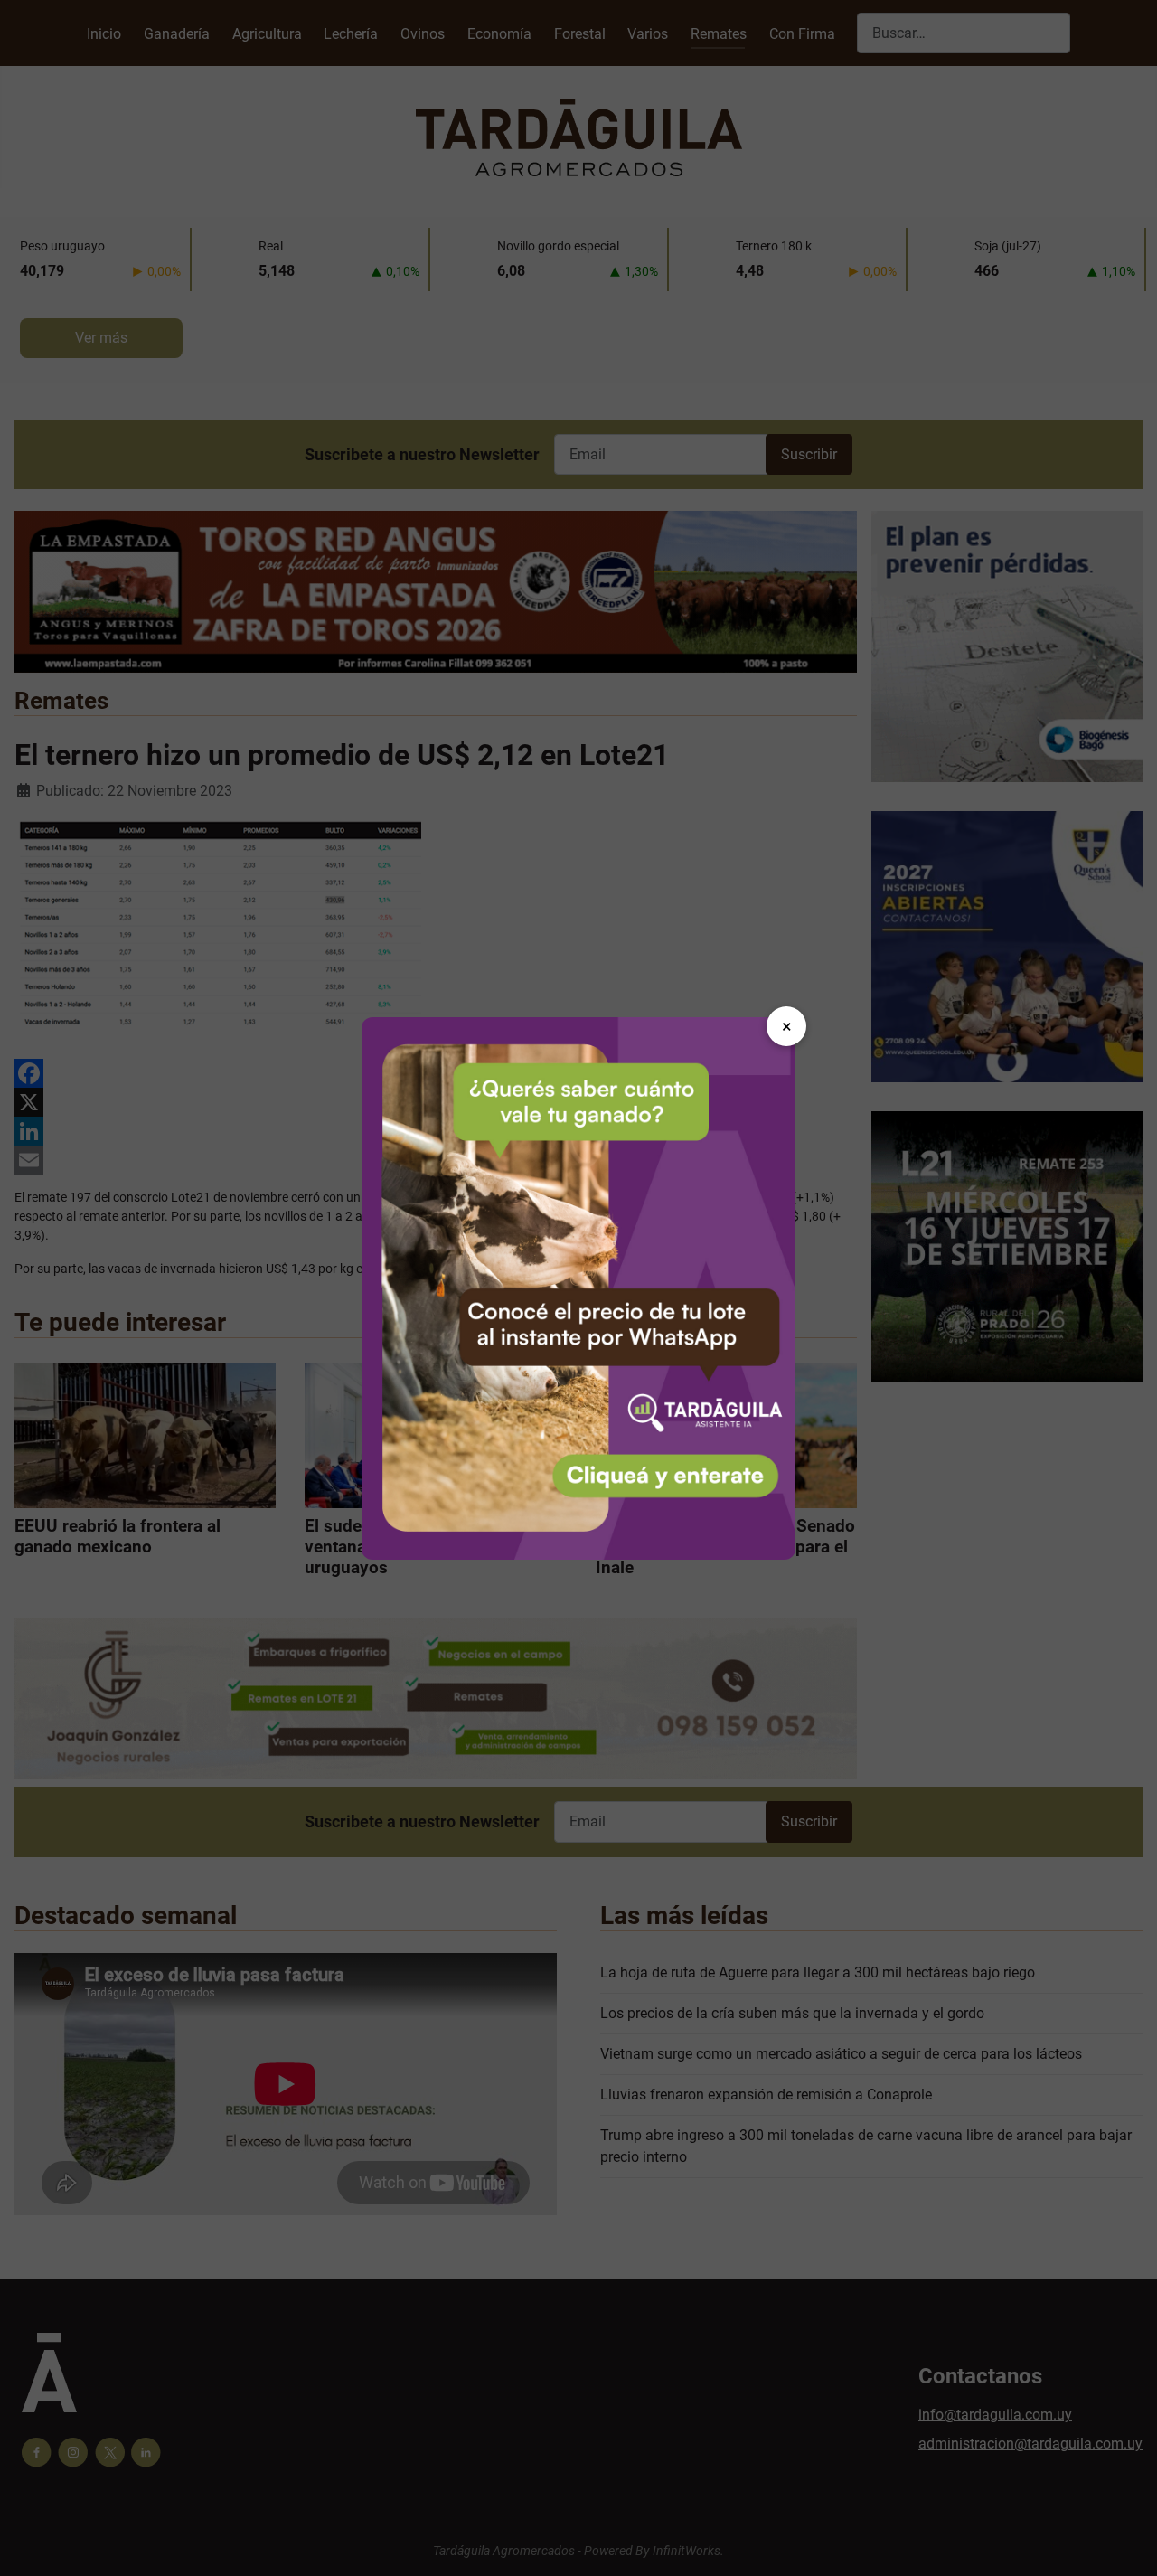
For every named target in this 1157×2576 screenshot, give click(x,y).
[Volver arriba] (1125, 2543)
